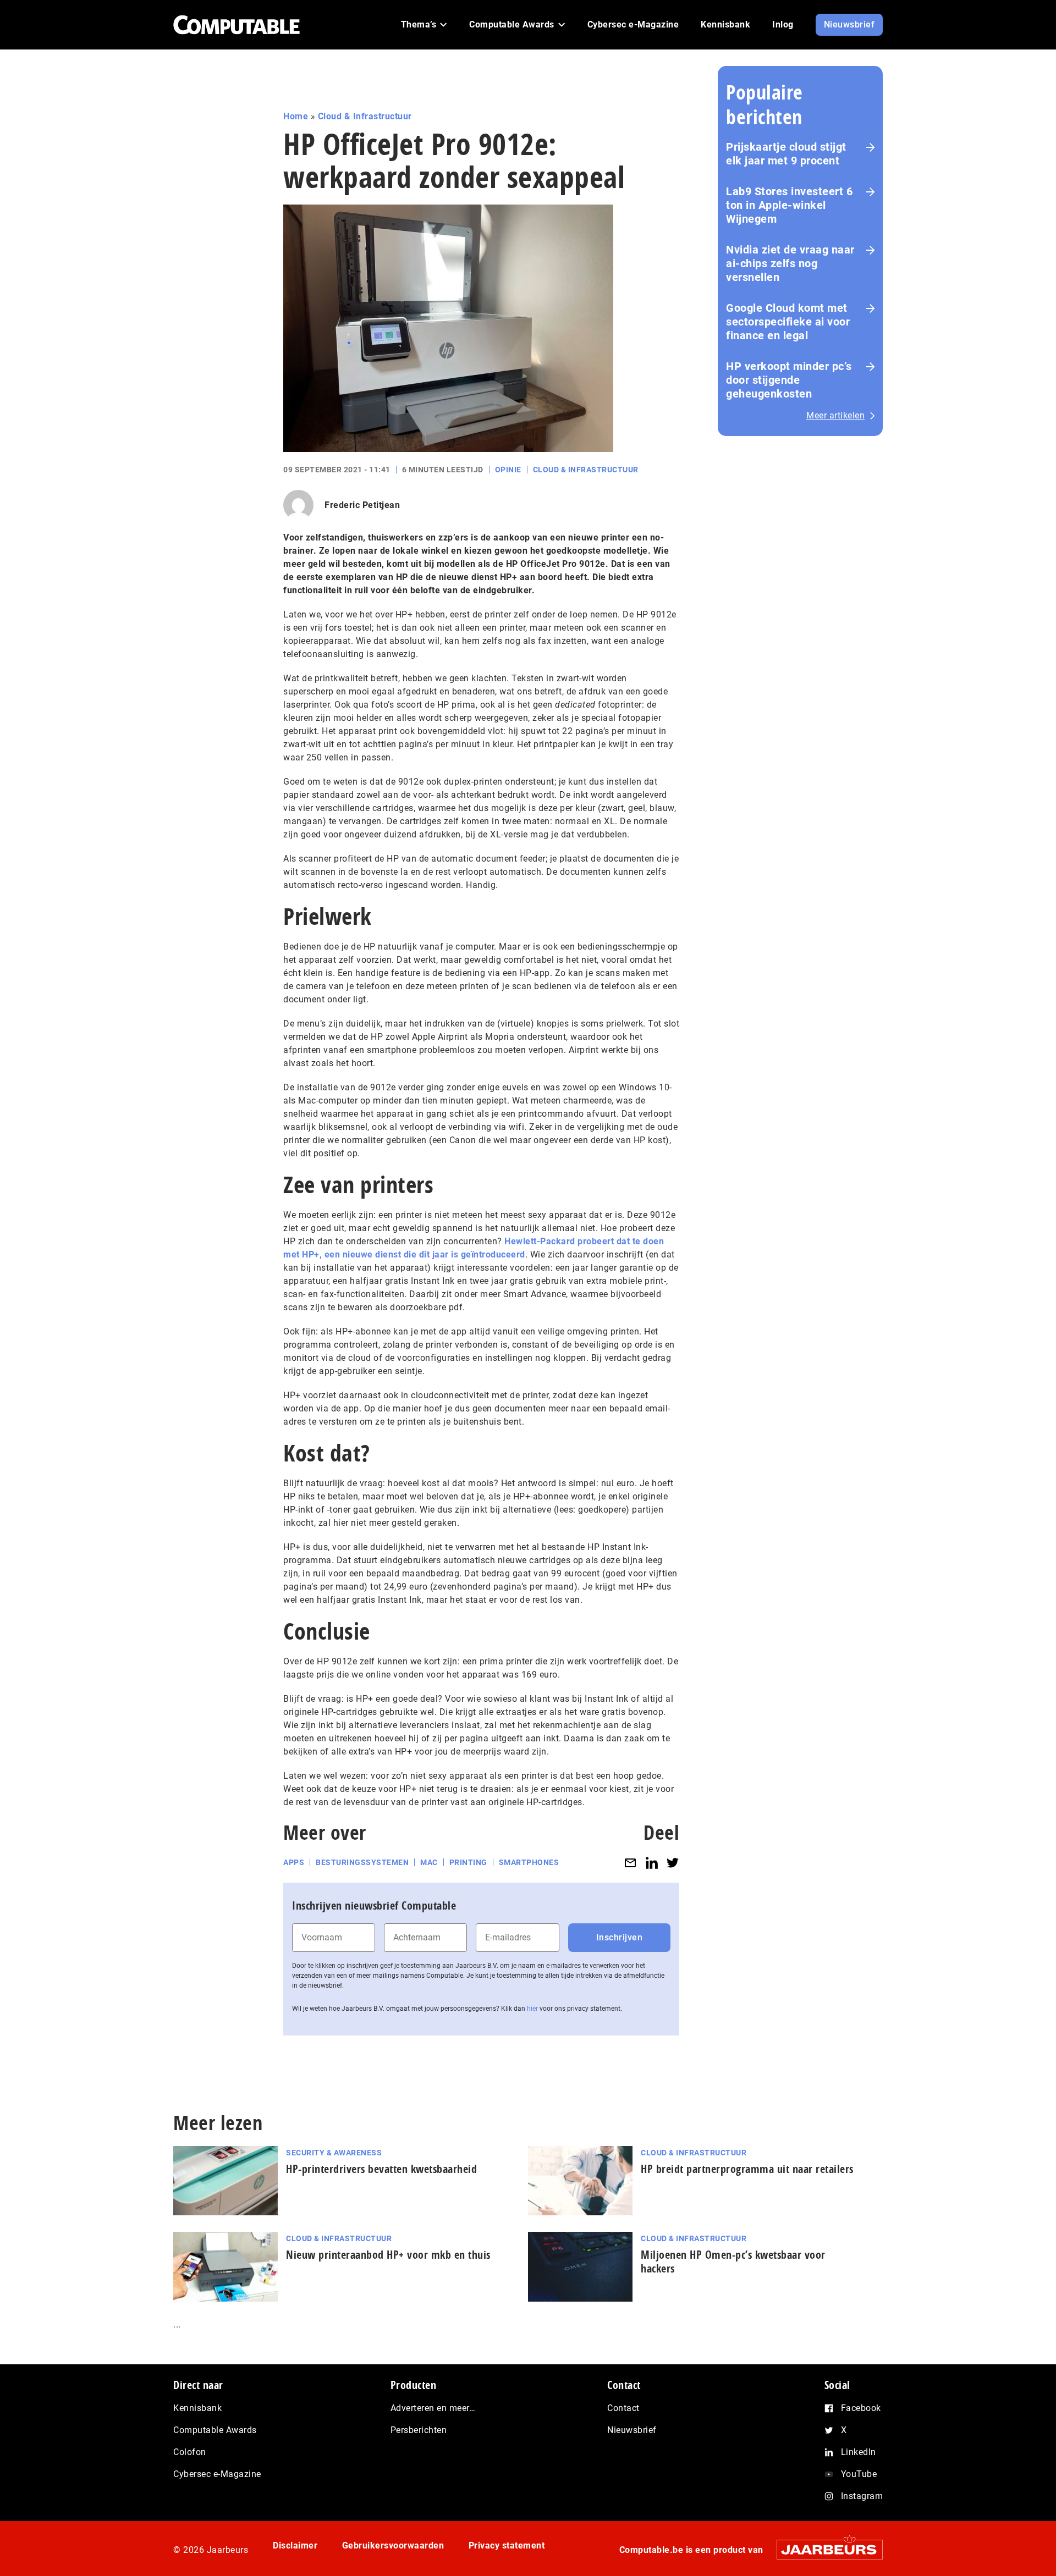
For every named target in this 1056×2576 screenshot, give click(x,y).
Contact (623, 2408)
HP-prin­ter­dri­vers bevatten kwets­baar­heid (381, 2169)
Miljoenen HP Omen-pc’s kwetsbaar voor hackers (733, 2261)
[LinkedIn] (652, 1863)
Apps (294, 1862)
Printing (468, 1862)
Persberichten (419, 2430)
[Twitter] (673, 1863)
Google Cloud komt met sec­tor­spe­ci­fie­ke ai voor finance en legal (788, 322)
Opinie (508, 470)
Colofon (190, 2452)
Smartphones (529, 1862)
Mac (429, 1862)
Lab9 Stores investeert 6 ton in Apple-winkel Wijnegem (789, 205)
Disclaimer (295, 2545)
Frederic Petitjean (362, 505)
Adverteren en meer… (433, 2408)
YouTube (859, 2474)
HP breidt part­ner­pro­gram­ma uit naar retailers (747, 2169)
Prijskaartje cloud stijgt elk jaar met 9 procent (786, 154)
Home (296, 116)
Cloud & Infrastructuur (365, 116)
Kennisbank (197, 2408)
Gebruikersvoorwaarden (393, 2545)
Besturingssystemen (362, 1862)
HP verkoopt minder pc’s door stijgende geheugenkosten (789, 380)
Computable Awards (215, 2430)
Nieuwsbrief (632, 2430)
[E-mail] (630, 1863)
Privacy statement (507, 2545)
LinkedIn (859, 2452)
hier (532, 2009)
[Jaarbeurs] (824, 2549)
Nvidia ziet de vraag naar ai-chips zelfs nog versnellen (790, 263)
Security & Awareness (334, 2153)
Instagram (862, 2496)
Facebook (861, 2408)
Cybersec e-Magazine (217, 2474)
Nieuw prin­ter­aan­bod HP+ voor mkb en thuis (388, 2255)
